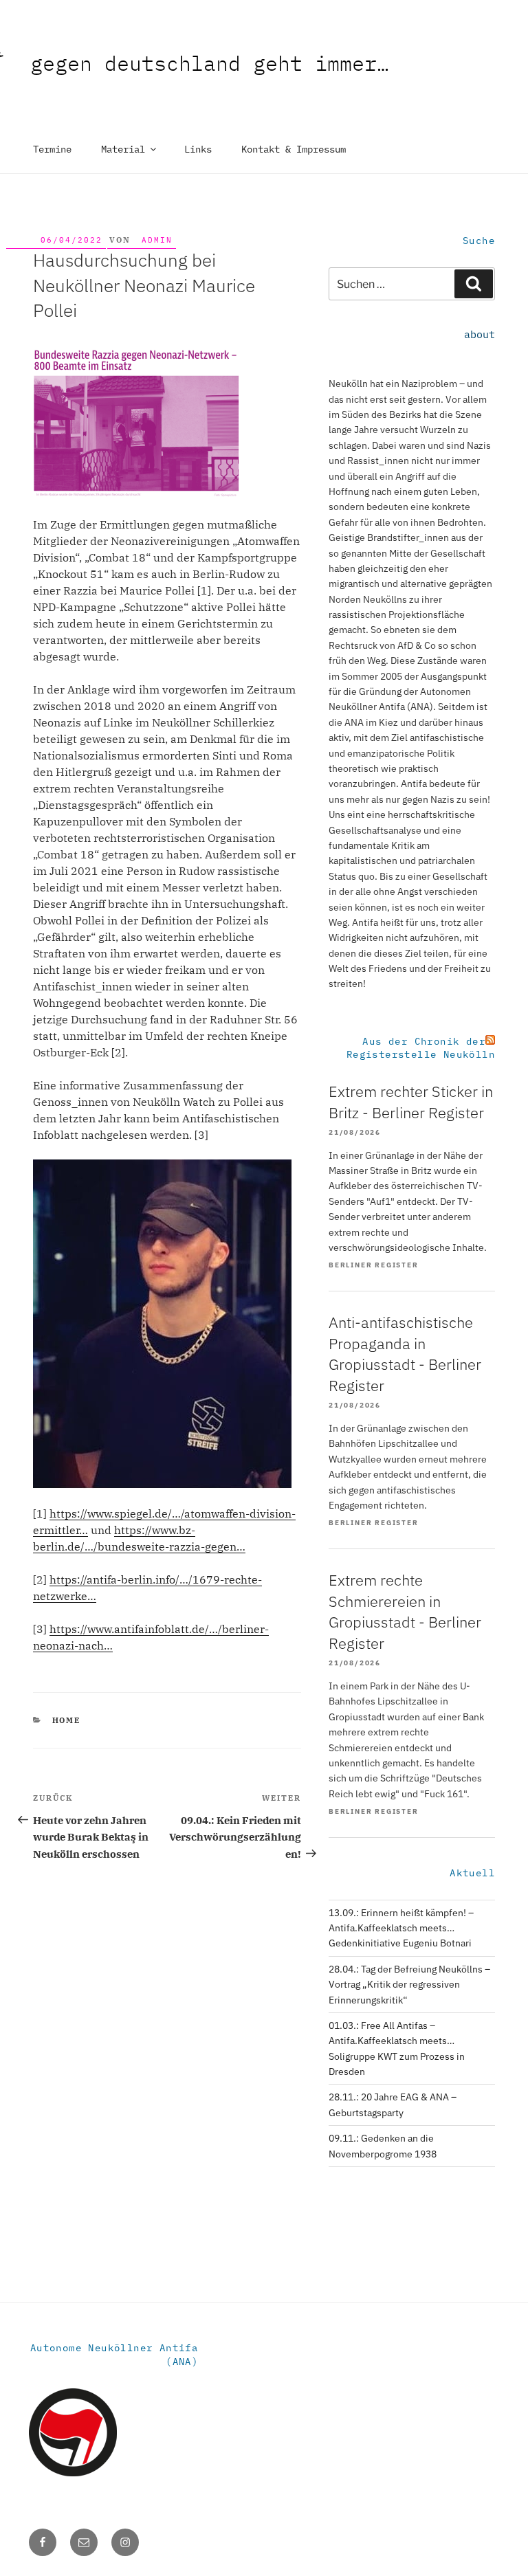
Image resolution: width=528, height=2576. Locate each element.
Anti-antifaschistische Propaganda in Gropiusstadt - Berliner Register (405, 1354)
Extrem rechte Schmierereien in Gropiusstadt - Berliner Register (405, 1611)
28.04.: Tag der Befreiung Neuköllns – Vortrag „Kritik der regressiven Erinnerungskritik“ (409, 1985)
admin (157, 240)
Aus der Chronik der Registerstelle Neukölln (421, 1048)
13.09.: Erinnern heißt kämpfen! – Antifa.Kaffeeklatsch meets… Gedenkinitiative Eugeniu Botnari (401, 1928)
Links (198, 149)
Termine (52, 149)
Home (67, 1720)
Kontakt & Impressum (294, 149)
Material (123, 149)
